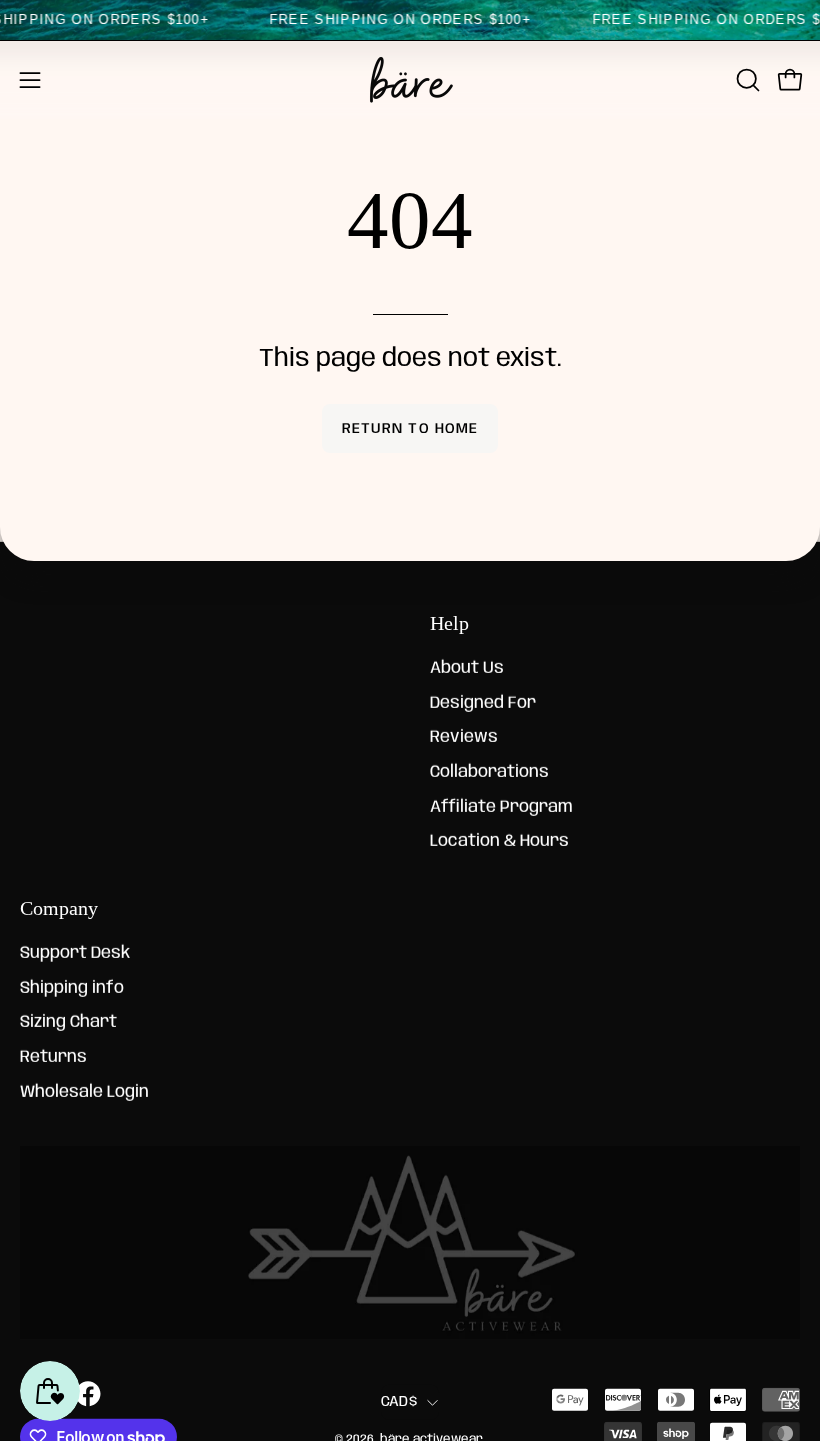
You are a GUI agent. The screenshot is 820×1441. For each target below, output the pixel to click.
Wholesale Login (84, 1091)
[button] (746, 80)
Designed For (483, 703)
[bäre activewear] (410, 80)
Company (59, 907)
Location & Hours (499, 841)
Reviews (464, 737)
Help (449, 623)
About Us (467, 668)
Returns (53, 1057)
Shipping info (72, 987)
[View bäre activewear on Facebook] (86, 1394)
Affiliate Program (501, 807)
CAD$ (399, 1402)
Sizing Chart (68, 1022)
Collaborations (489, 772)
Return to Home (410, 429)
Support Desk (75, 953)
